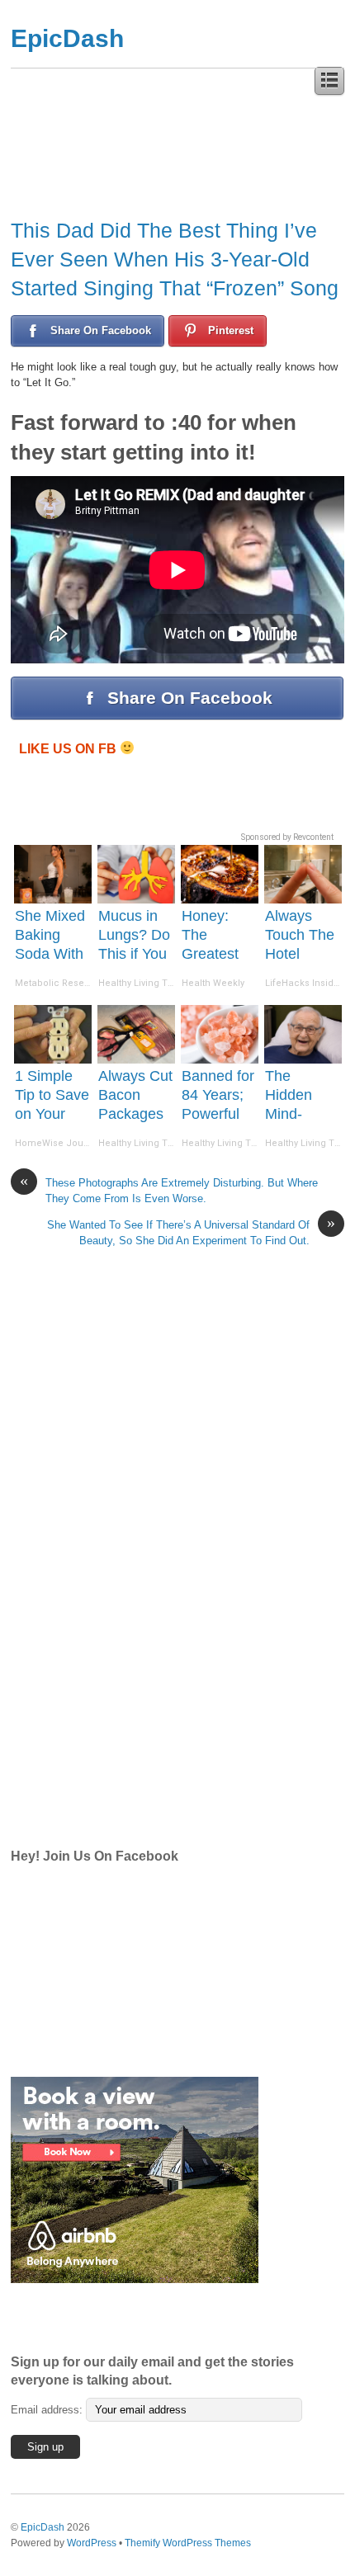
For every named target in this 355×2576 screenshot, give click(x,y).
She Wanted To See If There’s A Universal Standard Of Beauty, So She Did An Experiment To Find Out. (191, 1232)
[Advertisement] (135, 1570)
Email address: (48, 2410)
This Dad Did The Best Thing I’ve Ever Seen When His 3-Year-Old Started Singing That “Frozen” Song (175, 259)
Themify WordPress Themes (188, 2543)
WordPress (92, 2543)
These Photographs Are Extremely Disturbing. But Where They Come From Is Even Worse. (169, 1190)
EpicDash (67, 38)
